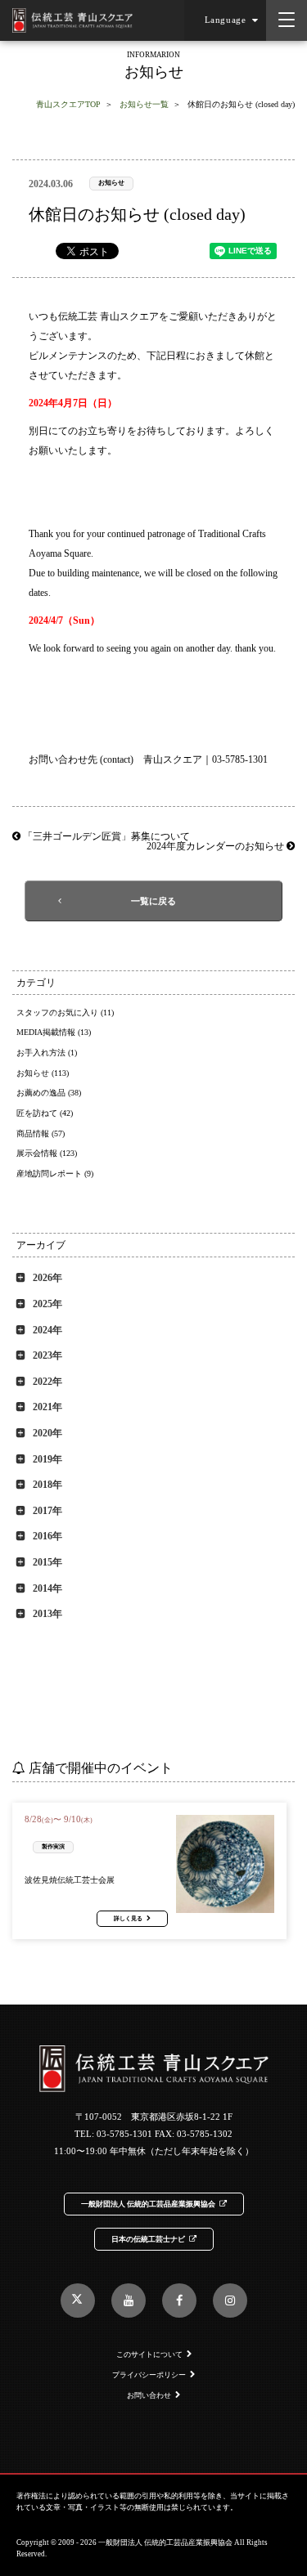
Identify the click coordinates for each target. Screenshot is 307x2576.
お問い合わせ (149, 2395)
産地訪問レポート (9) (55, 1174)
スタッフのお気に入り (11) (65, 1012)
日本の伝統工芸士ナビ (148, 2239)
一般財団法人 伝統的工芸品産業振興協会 (148, 2204)
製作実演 (53, 1846)
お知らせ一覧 (144, 104)
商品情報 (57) (41, 1133)
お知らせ (111, 183)
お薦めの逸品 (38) (49, 1093)
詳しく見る (128, 1919)
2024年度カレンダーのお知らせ (217, 846)
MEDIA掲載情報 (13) (54, 1032)
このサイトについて (149, 2354)
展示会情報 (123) (47, 1153)
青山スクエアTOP (68, 104)
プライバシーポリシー (149, 2375)
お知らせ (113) (43, 1073)
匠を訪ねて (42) (45, 1113)
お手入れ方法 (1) (47, 1053)
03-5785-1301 (124, 2134)
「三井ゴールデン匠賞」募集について (105, 836)
